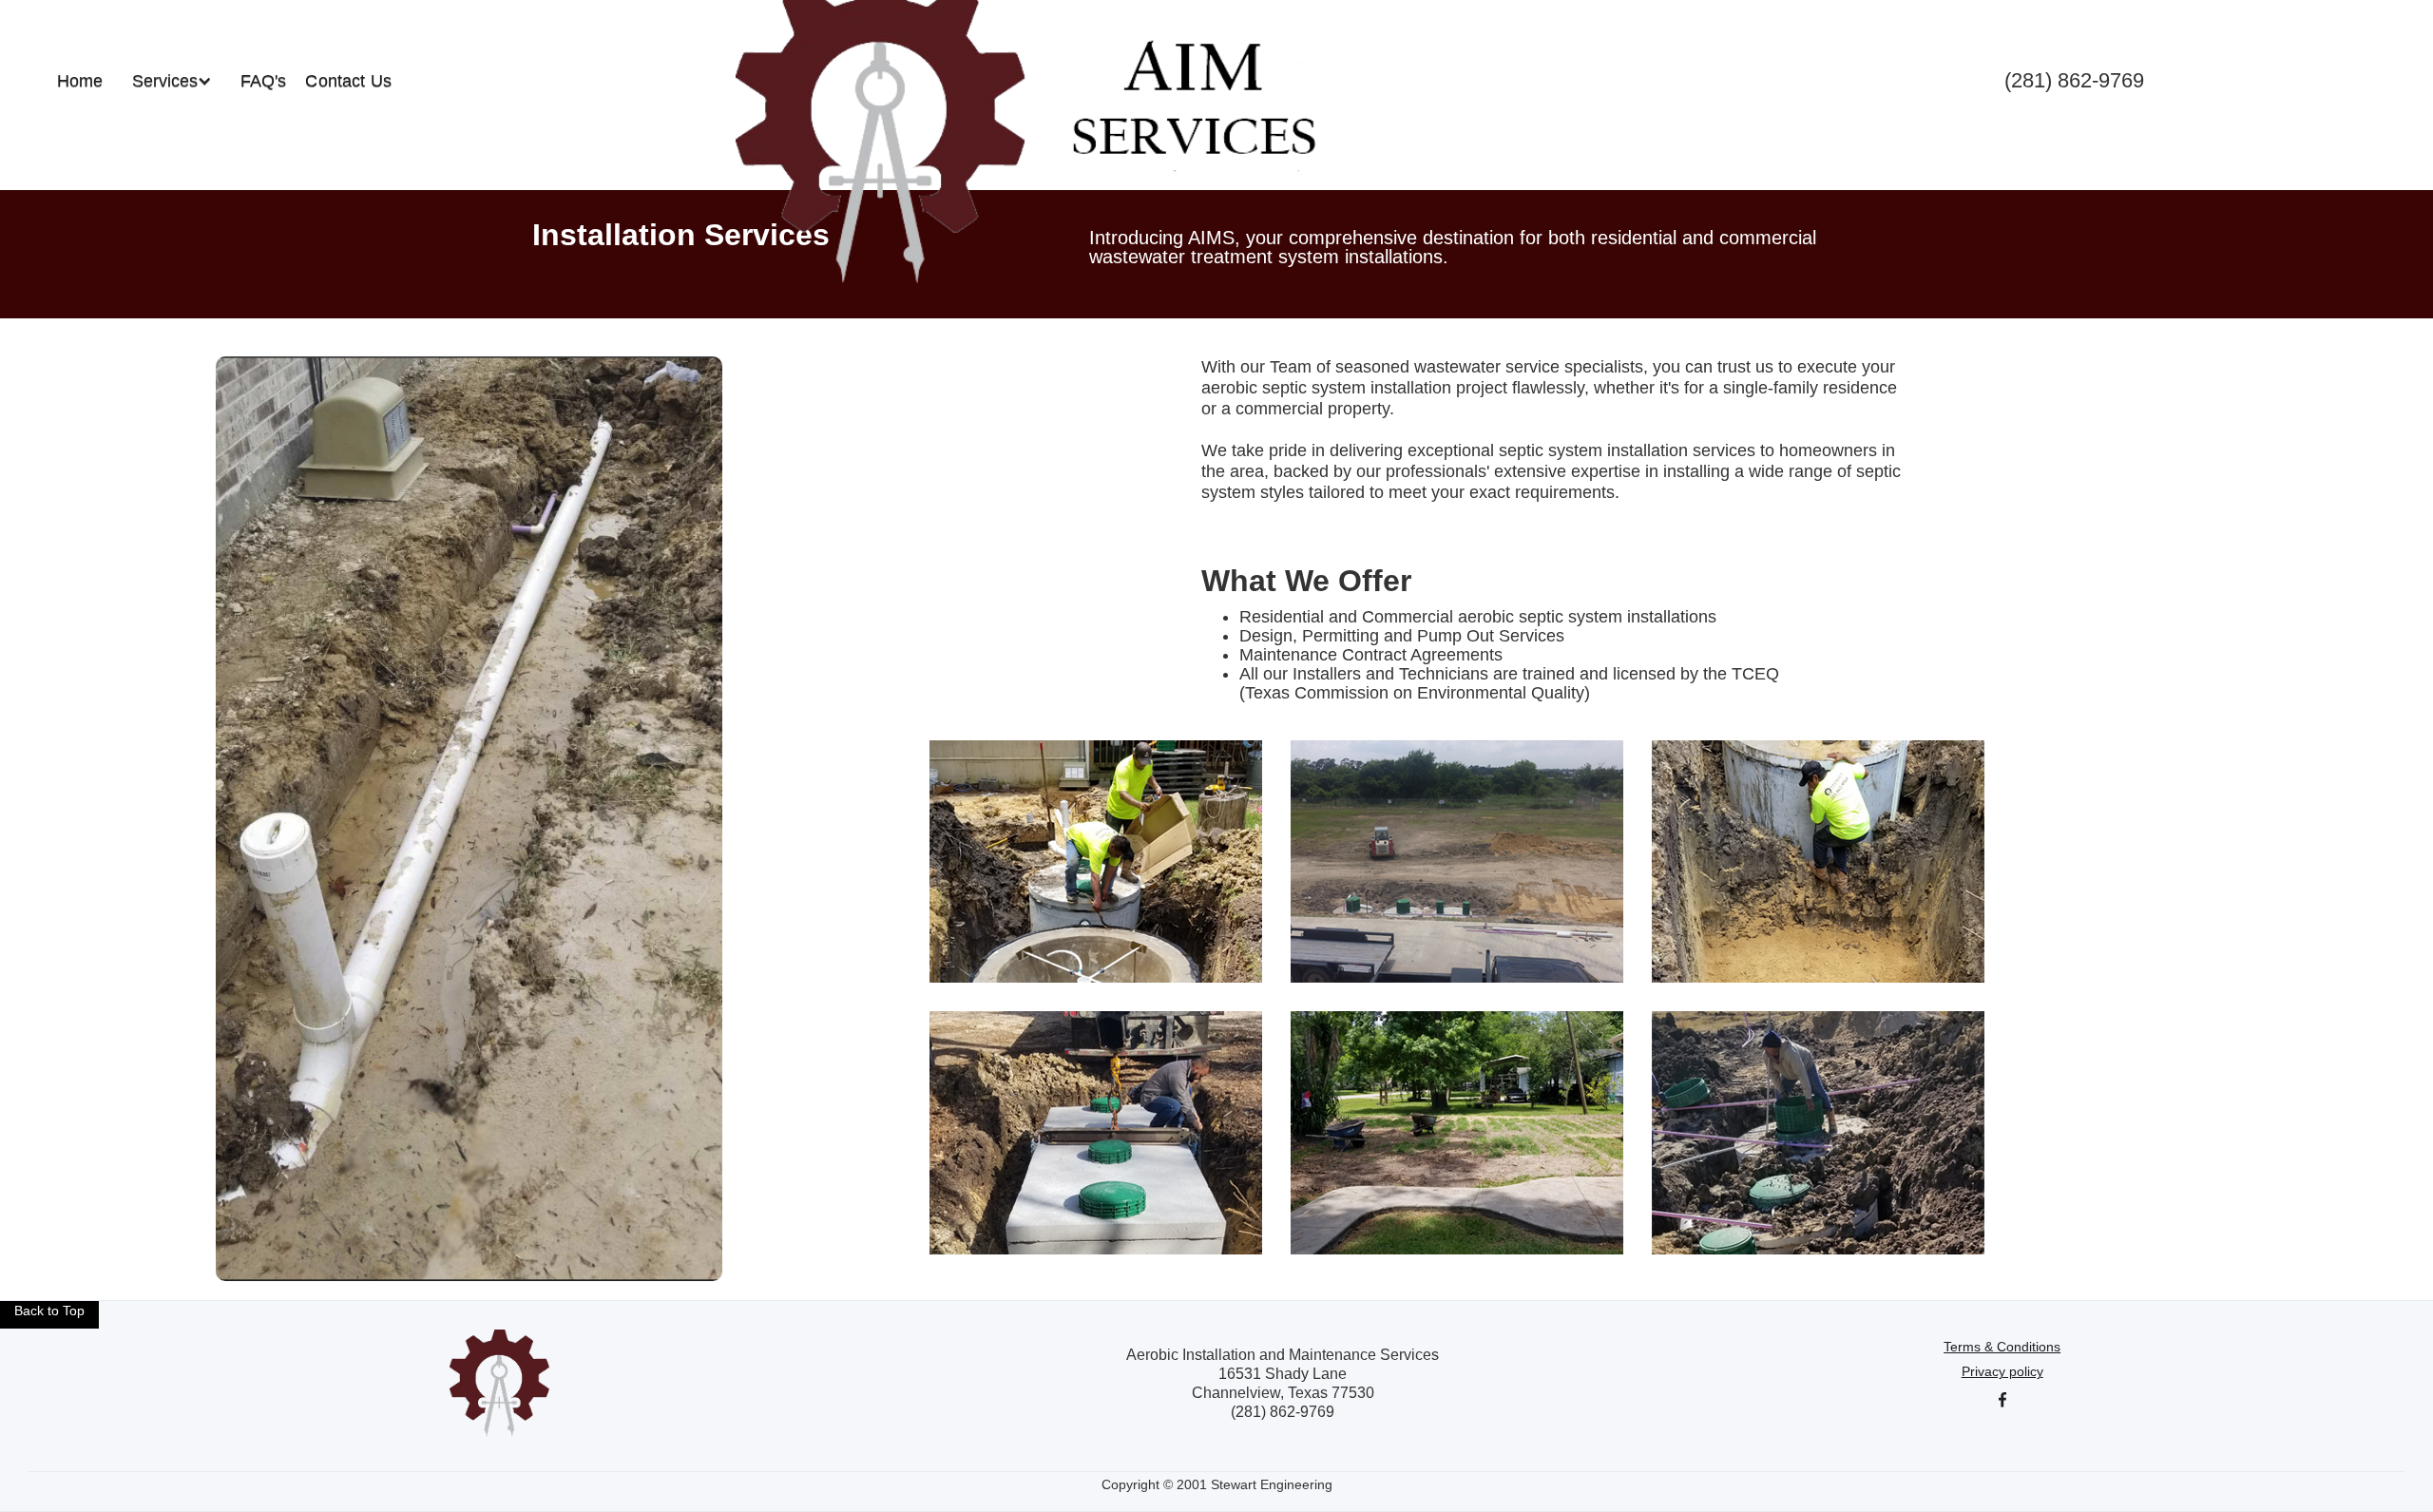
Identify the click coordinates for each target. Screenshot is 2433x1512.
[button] (172, 81)
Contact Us (348, 81)
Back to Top (49, 1311)
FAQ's (264, 81)
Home (80, 81)
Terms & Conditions (2002, 1347)
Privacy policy (2002, 1371)
